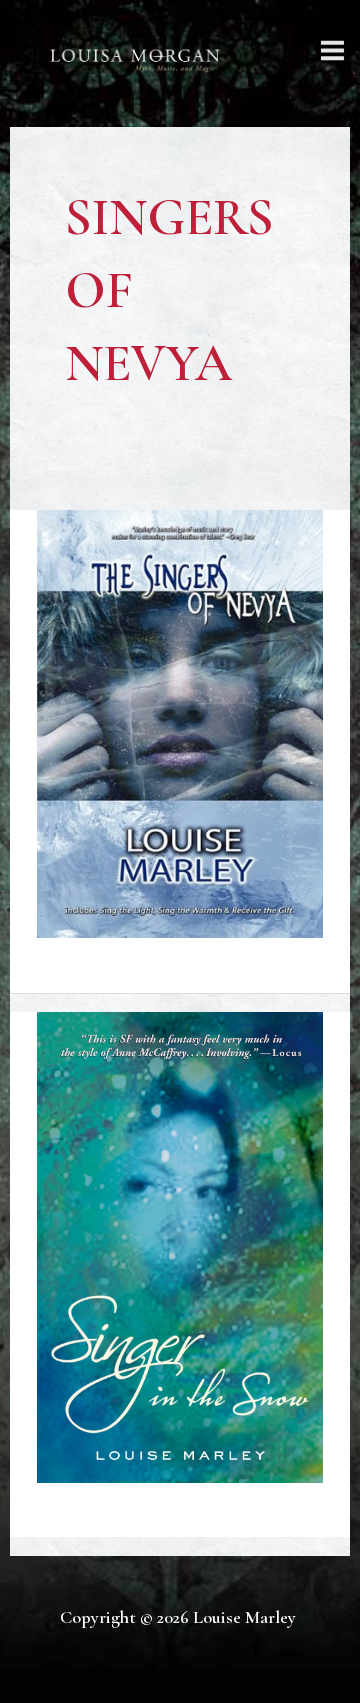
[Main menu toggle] (333, 50)
